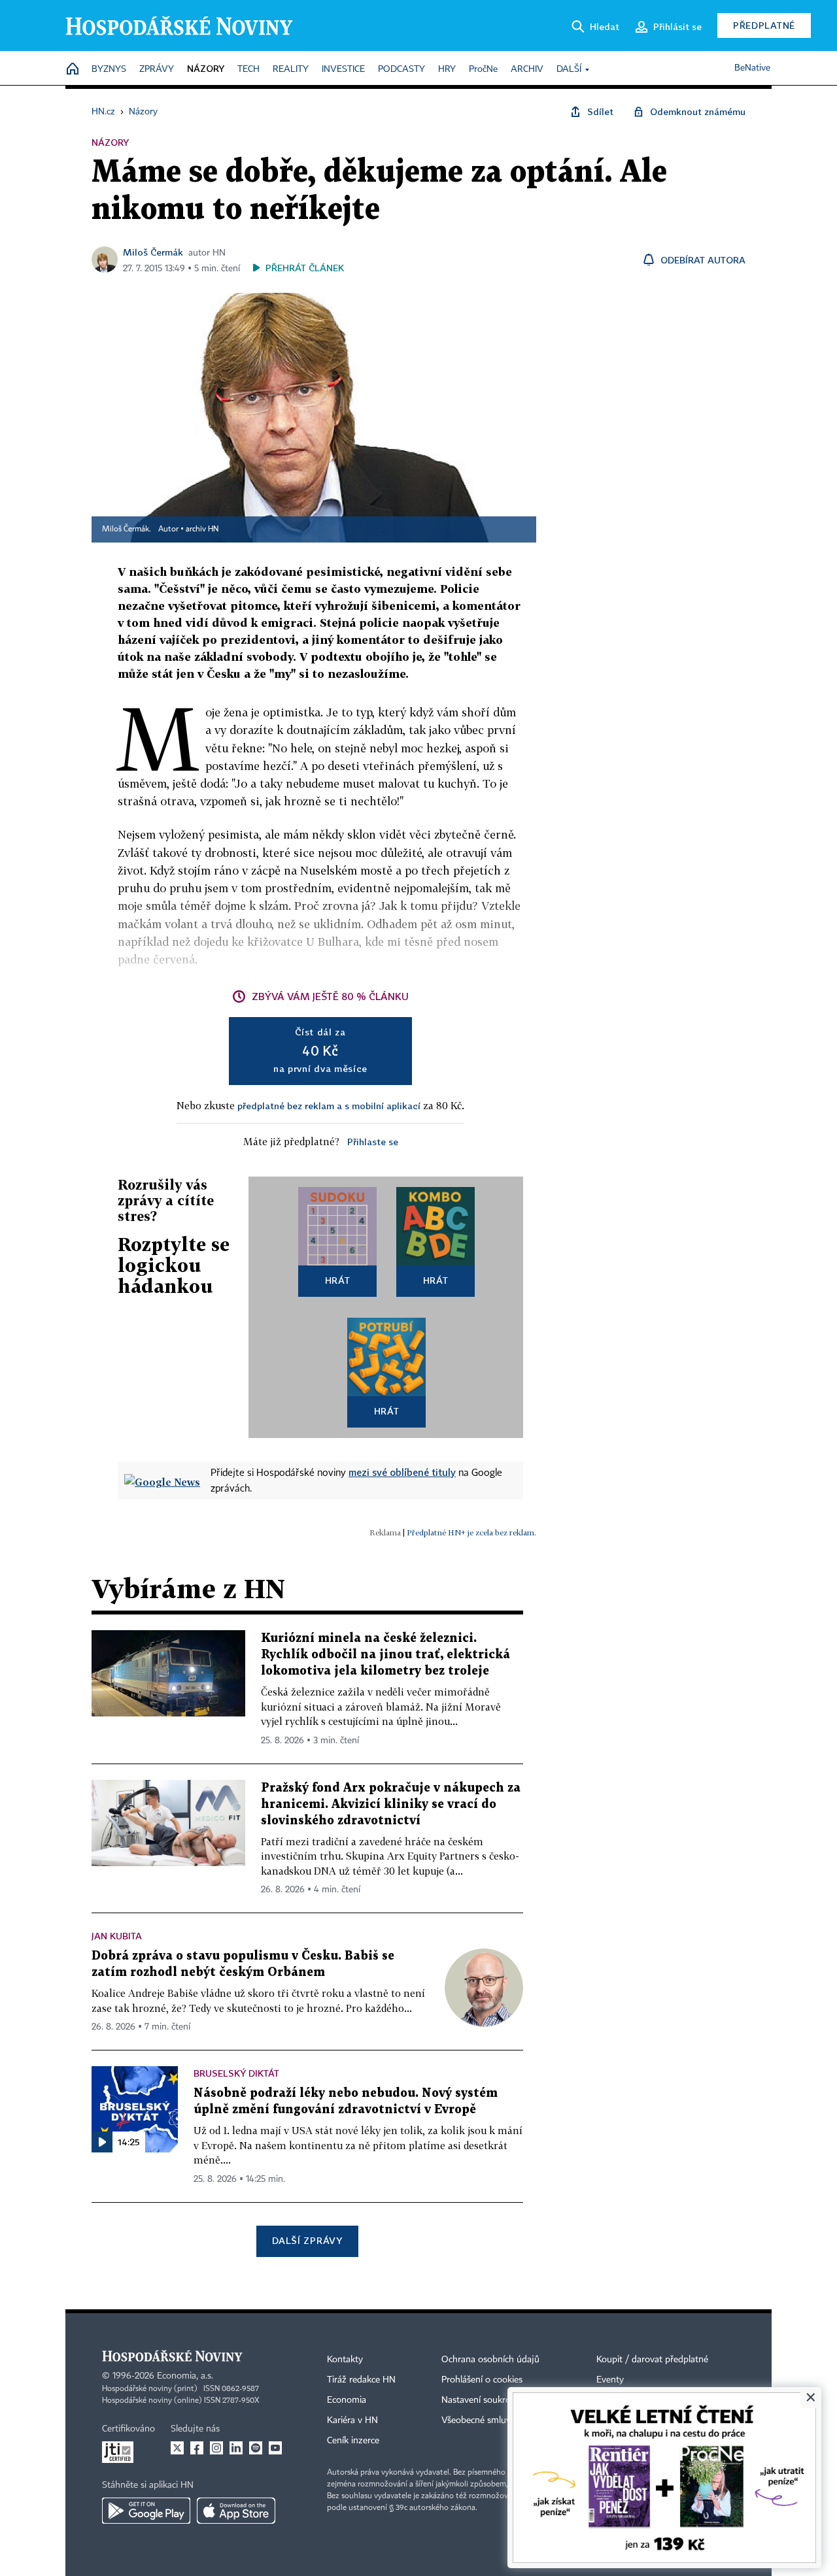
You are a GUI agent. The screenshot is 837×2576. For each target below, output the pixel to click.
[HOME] (73, 70)
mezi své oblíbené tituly (402, 1472)
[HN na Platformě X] (177, 2448)
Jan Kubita (117, 1936)
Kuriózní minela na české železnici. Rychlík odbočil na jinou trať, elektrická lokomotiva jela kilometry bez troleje (385, 1655)
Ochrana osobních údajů (490, 2360)
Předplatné (764, 25)
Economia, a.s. (185, 2376)
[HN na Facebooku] (197, 2448)
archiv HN (202, 529)
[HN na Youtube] (275, 2448)
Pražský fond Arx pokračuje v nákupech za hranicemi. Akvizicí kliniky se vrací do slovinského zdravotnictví (391, 1804)
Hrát (338, 1280)
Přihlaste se (373, 1142)
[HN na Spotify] (256, 2448)
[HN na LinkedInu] (236, 2448)
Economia (347, 2400)
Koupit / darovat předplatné (652, 2360)
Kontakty (345, 2360)
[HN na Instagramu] (216, 2448)
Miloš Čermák (153, 252)
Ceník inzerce (353, 2441)
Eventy (610, 2380)
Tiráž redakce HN (361, 2380)
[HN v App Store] (236, 2511)
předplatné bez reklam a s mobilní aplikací (329, 1106)
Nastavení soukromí (481, 2400)
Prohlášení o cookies (482, 2380)
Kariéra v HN (352, 2420)
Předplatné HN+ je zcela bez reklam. (471, 1532)
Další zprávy (307, 2240)
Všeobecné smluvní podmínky (501, 2420)
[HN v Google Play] (146, 2511)
